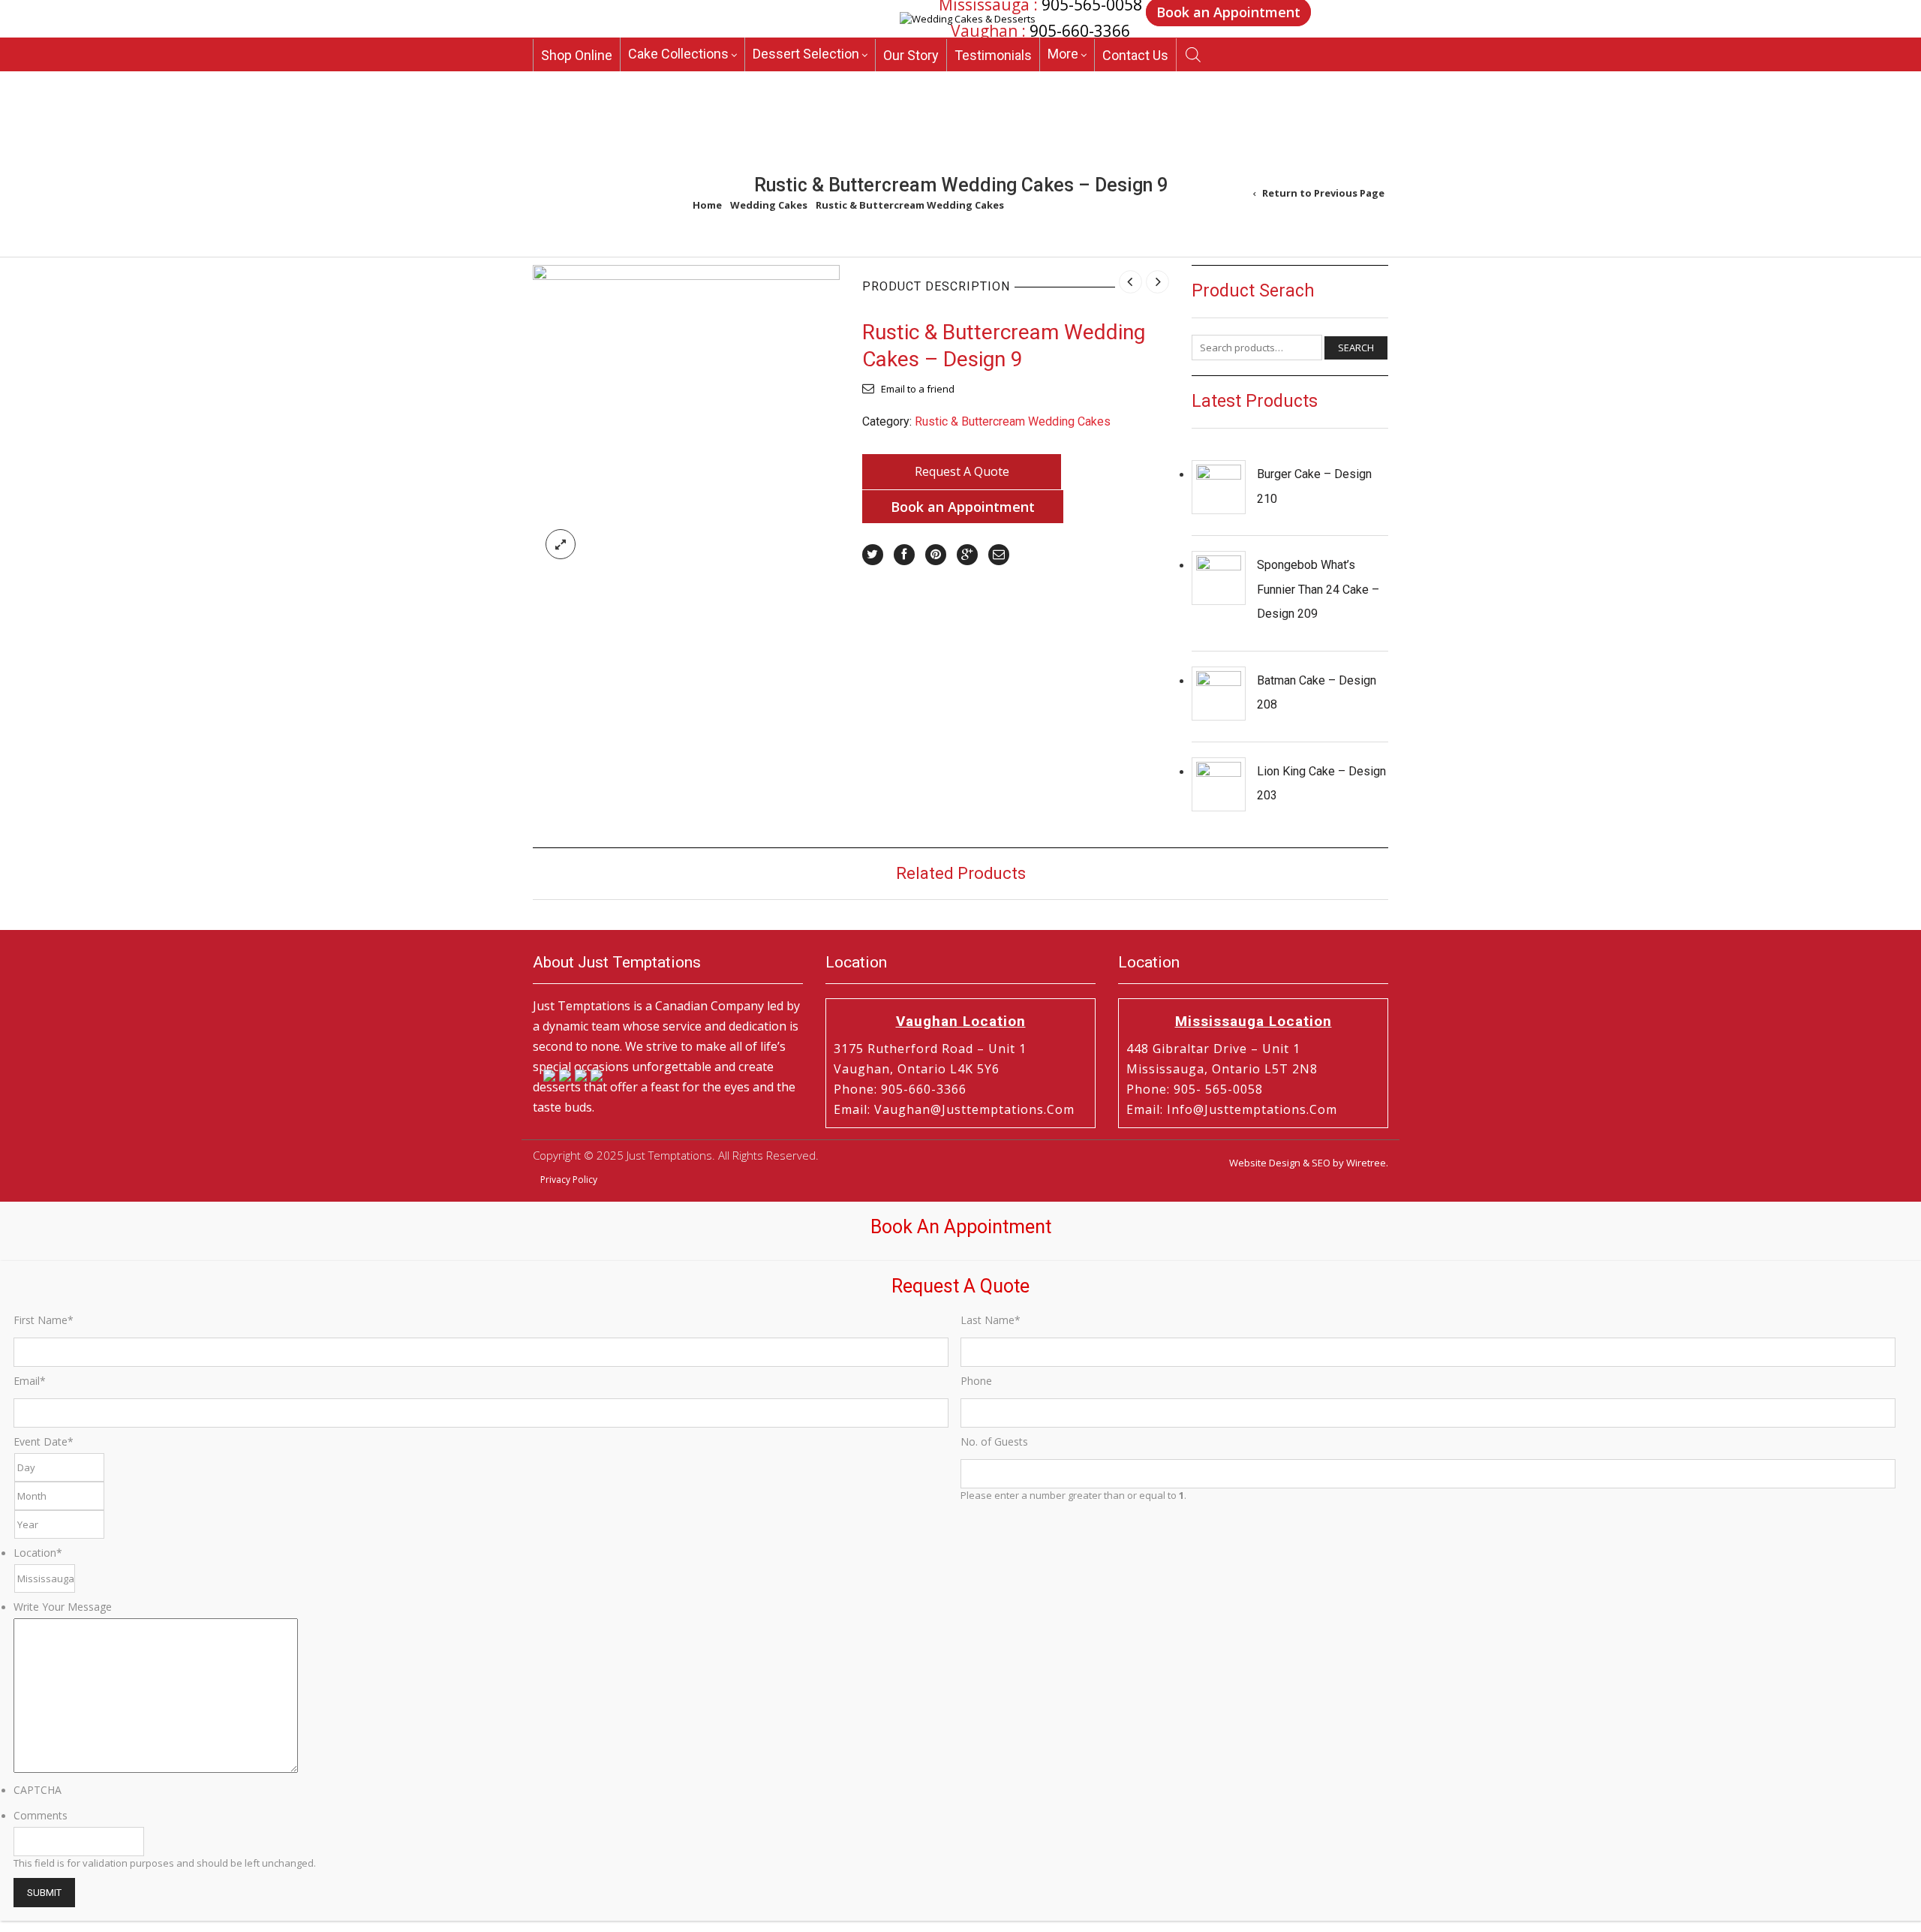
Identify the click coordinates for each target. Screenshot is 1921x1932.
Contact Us (1135, 61)
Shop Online (577, 61)
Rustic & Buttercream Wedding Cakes (910, 205)
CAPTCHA (38, 1790)
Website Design (1265, 1163)
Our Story (911, 61)
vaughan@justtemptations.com (974, 1109)
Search (1356, 348)
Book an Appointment (963, 507)
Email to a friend (918, 389)
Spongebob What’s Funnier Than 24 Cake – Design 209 (1318, 589)
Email (30, 1381)
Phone (976, 1381)
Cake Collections (678, 60)
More (1063, 60)
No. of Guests (994, 1441)
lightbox (561, 544)
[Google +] (967, 555)
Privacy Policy (569, 1180)
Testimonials (993, 61)
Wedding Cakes (769, 205)
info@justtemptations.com (1252, 1109)
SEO (1321, 1163)
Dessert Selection (806, 60)
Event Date (44, 1441)
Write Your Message (63, 1607)
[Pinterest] (936, 555)
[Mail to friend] (999, 555)
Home (707, 205)
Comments (41, 1815)
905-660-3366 (1080, 32)
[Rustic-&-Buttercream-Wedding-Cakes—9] (686, 417)
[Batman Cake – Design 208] (1219, 694)
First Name (44, 1320)
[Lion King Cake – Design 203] (1219, 784)
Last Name (991, 1320)
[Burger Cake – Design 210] (1219, 487)
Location (38, 1553)
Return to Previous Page (1323, 193)
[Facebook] (904, 555)
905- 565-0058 (1218, 1089)
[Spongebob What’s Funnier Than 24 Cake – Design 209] (1219, 578)
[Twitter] (873, 555)
